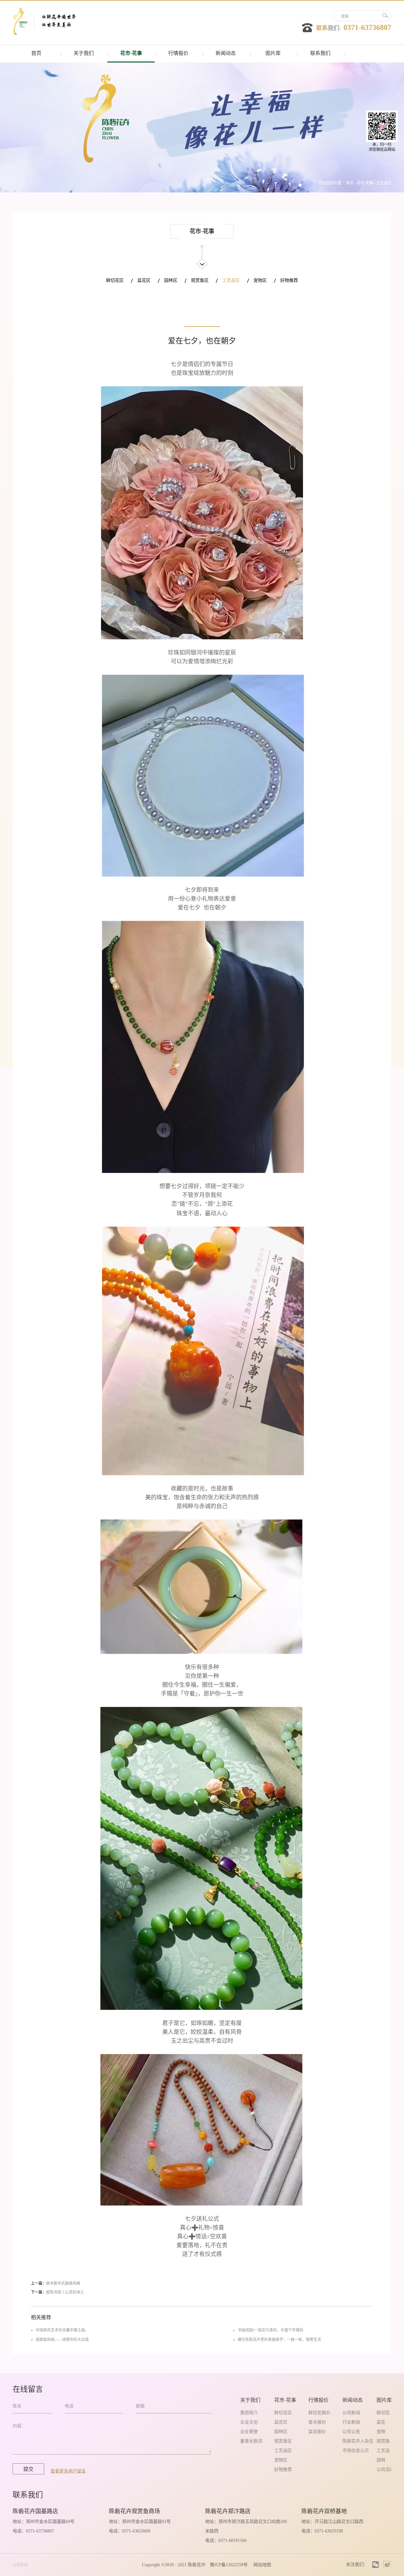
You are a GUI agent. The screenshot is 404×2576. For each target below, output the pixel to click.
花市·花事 (365, 183)
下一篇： (57, 2292)
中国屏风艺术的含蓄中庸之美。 (62, 2330)
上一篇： (56, 2283)
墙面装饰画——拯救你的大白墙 (62, 2340)
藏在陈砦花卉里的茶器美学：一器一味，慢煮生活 (279, 2340)
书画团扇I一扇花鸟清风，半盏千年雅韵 (270, 2330)
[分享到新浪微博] (387, 2564)
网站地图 (261, 2565)
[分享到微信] (375, 2564)
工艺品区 (384, 183)
